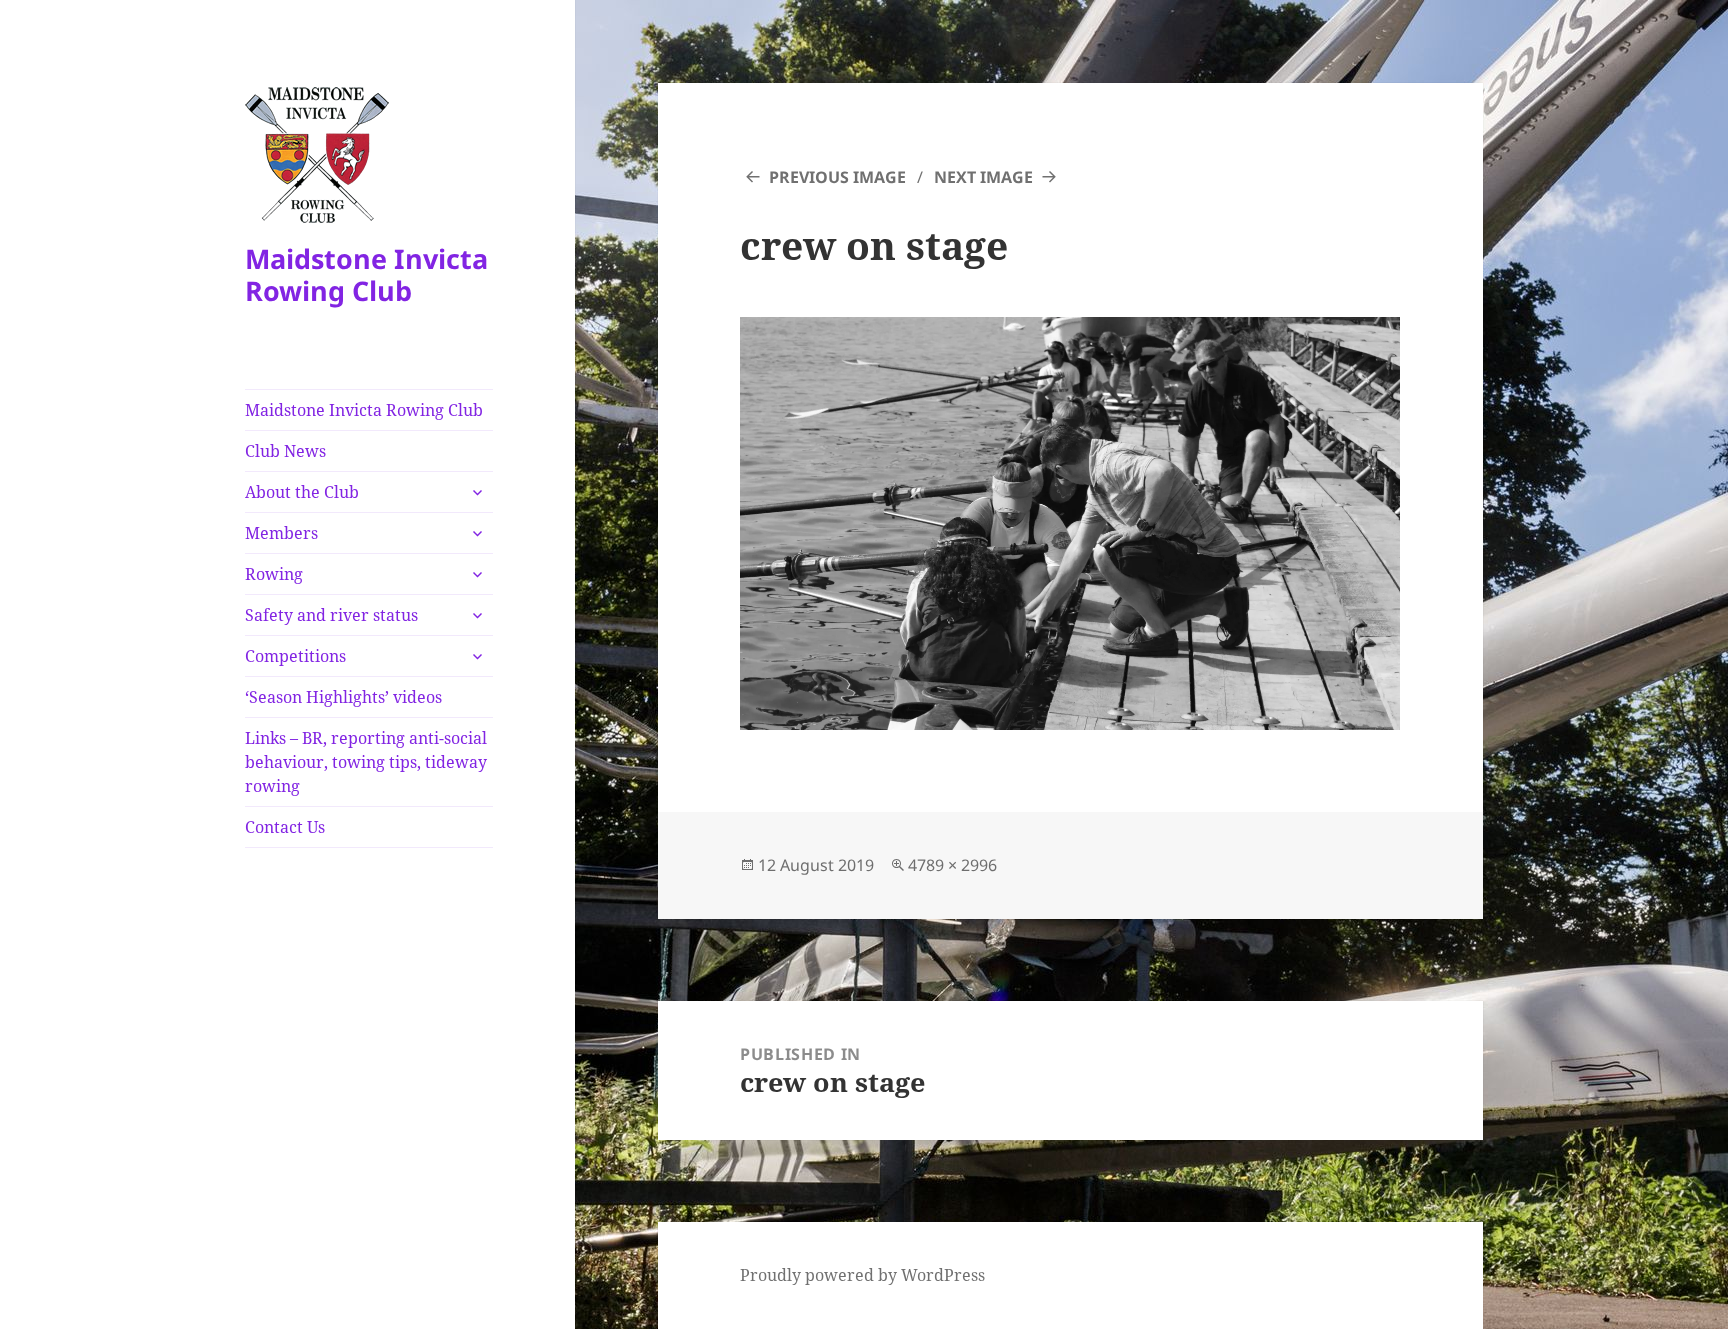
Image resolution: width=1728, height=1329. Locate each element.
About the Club (302, 492)
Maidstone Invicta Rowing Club (366, 274)
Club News (285, 451)
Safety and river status (331, 615)
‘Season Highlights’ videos (343, 697)
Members (281, 533)
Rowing (274, 574)
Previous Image (837, 177)
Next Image (983, 177)
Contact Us (285, 827)
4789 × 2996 (952, 865)
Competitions (295, 656)
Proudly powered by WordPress (862, 1275)
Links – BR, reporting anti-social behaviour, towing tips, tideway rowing (366, 762)
